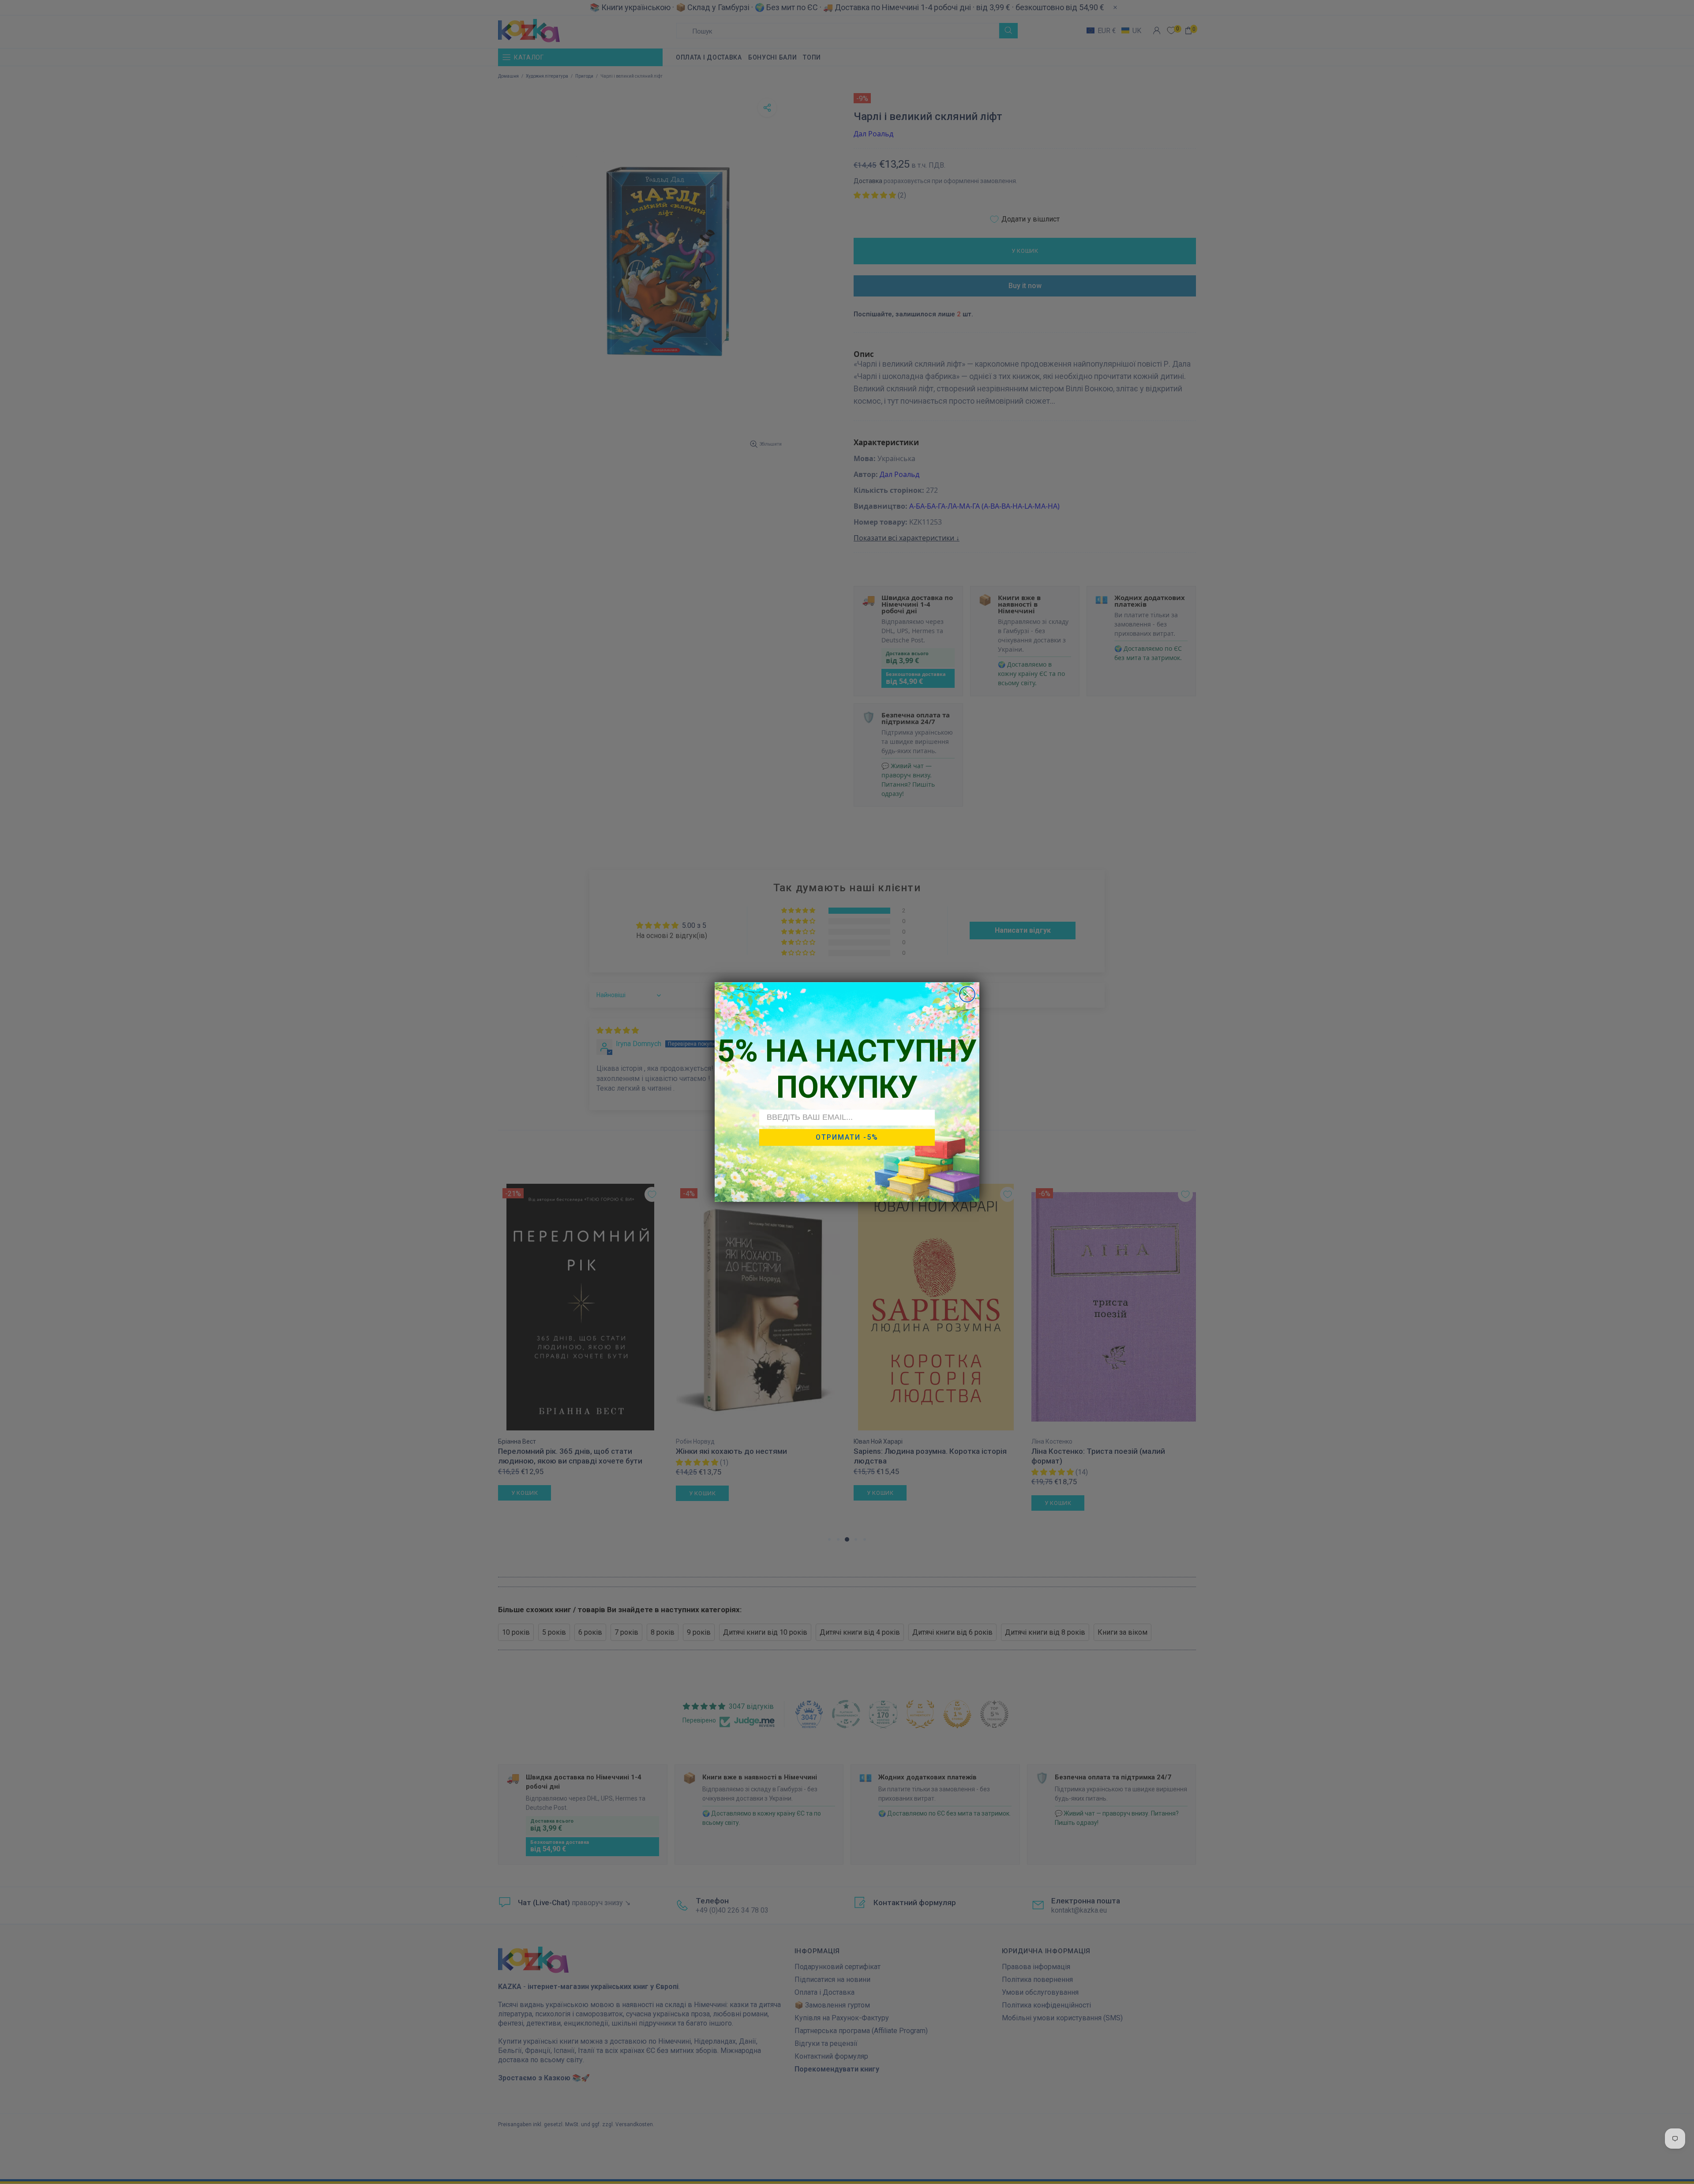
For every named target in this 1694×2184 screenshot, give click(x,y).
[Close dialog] (967, 994)
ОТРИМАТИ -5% (847, 1137)
